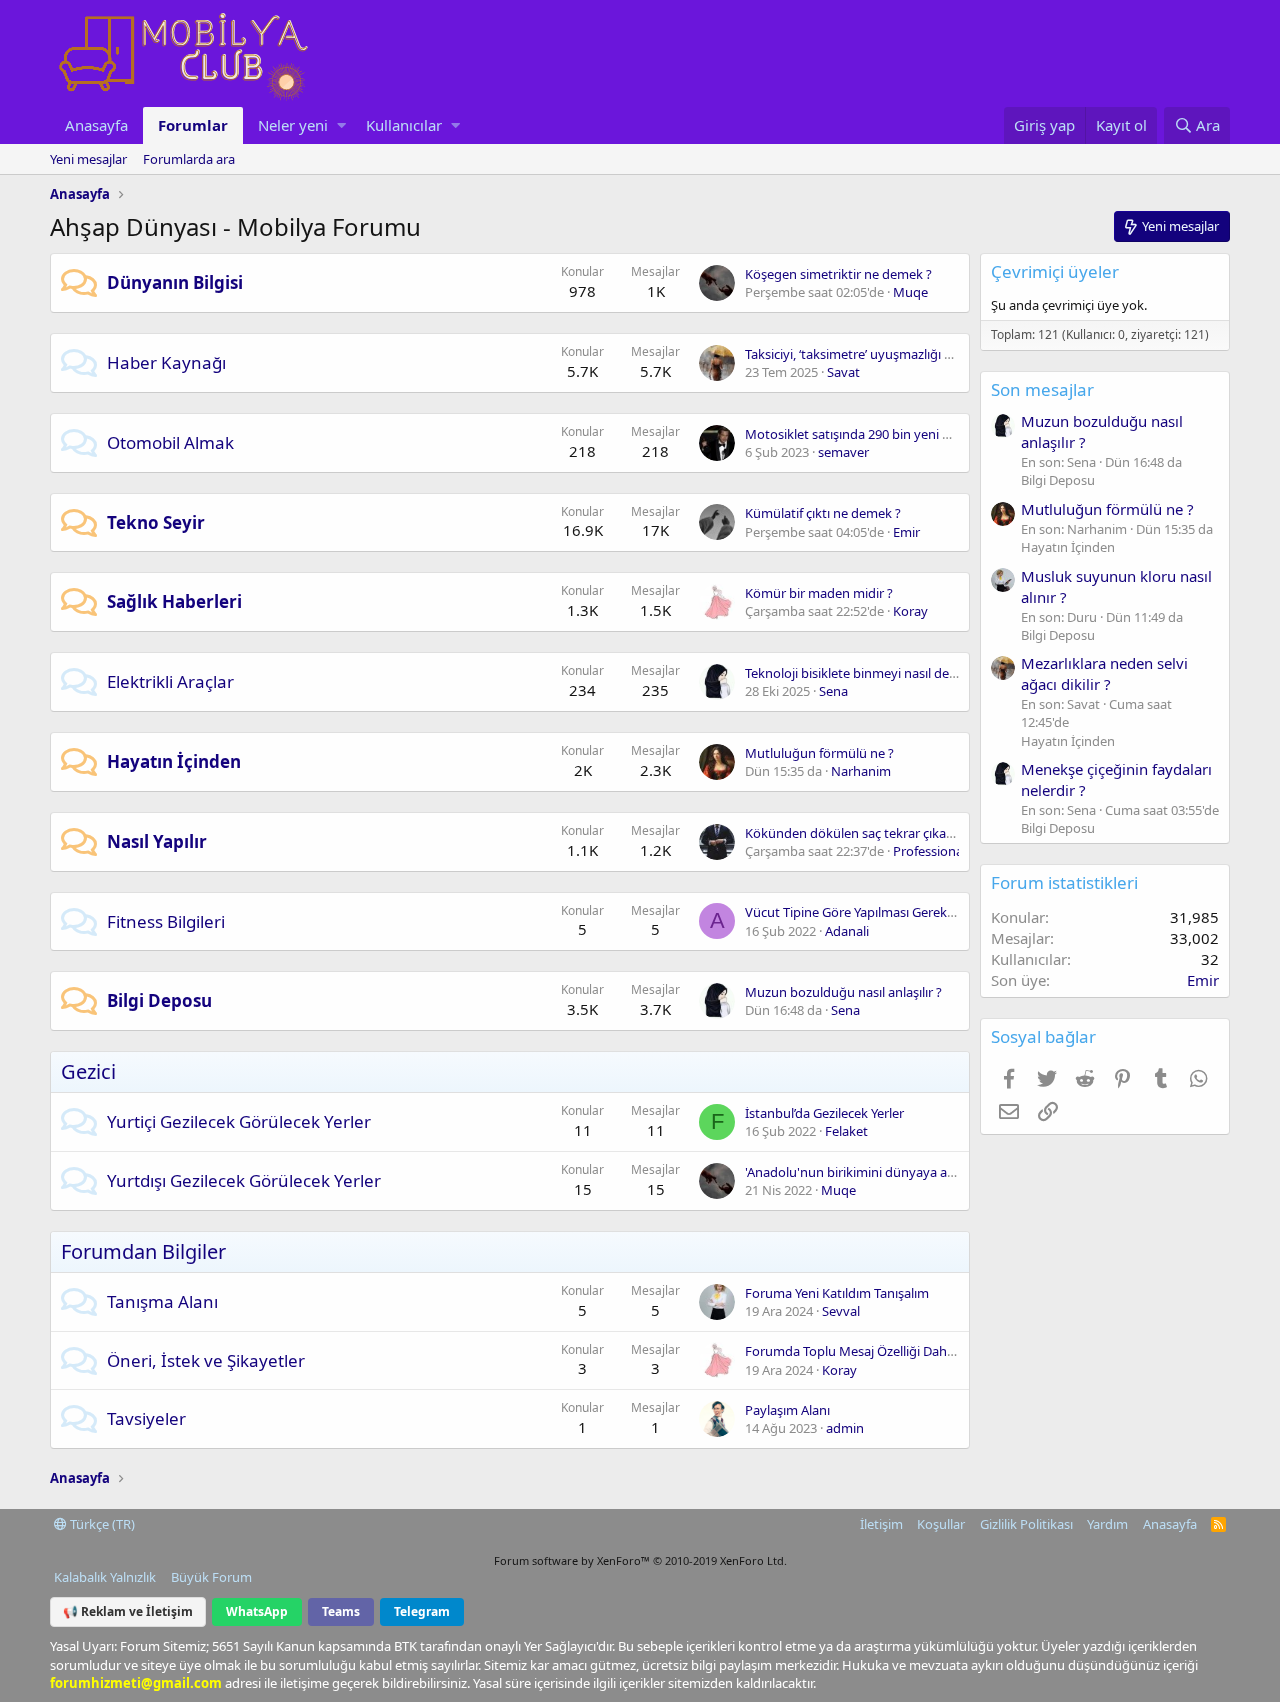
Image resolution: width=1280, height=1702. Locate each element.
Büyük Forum (211, 1577)
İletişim (881, 1524)
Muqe (910, 292)
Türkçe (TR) (101, 1524)
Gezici (88, 1071)
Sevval (841, 1311)
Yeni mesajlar (88, 159)
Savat (843, 372)
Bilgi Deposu (159, 1000)
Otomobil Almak (170, 442)
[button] (341, 125)
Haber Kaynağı (166, 362)
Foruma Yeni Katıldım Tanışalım (837, 1293)
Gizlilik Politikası (1026, 1524)
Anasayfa (96, 125)
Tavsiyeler (146, 1418)
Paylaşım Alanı (787, 1410)
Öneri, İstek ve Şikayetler (206, 1360)
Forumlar (193, 125)
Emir (906, 532)
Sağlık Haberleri (174, 601)
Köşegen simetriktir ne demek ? (838, 274)
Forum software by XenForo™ (640, 1560)
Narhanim (861, 771)
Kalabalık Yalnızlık (105, 1577)
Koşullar (941, 1524)
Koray (910, 611)
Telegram (422, 1611)
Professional (929, 851)
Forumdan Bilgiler (143, 1251)
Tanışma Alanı (162, 1301)
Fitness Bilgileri (166, 921)
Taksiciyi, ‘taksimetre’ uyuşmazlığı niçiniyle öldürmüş (899, 354)
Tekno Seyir (156, 522)
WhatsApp (257, 1611)
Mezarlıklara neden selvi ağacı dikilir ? (1104, 673)
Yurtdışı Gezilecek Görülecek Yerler (244, 1180)
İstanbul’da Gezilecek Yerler (824, 1113)
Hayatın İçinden (174, 761)
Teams (341, 1611)
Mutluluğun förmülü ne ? (819, 753)
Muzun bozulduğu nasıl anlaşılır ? (843, 992)
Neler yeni (293, 125)
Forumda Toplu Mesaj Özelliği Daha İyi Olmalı (878, 1351)
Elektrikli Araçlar (170, 681)
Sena (833, 691)
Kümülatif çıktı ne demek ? (823, 513)
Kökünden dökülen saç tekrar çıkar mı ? (861, 833)
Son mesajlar (1042, 389)
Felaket (846, 1131)
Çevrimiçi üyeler (1055, 271)
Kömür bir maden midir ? (819, 593)
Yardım (1107, 1524)
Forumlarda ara (189, 159)
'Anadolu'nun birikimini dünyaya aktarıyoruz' (878, 1172)
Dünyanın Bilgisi (175, 282)
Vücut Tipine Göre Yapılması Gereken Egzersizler (886, 912)
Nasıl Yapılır (157, 841)
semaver (843, 452)
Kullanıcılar (404, 125)
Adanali (847, 931)
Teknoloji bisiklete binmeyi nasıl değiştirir (866, 673)
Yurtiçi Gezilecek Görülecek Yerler (239, 1121)
